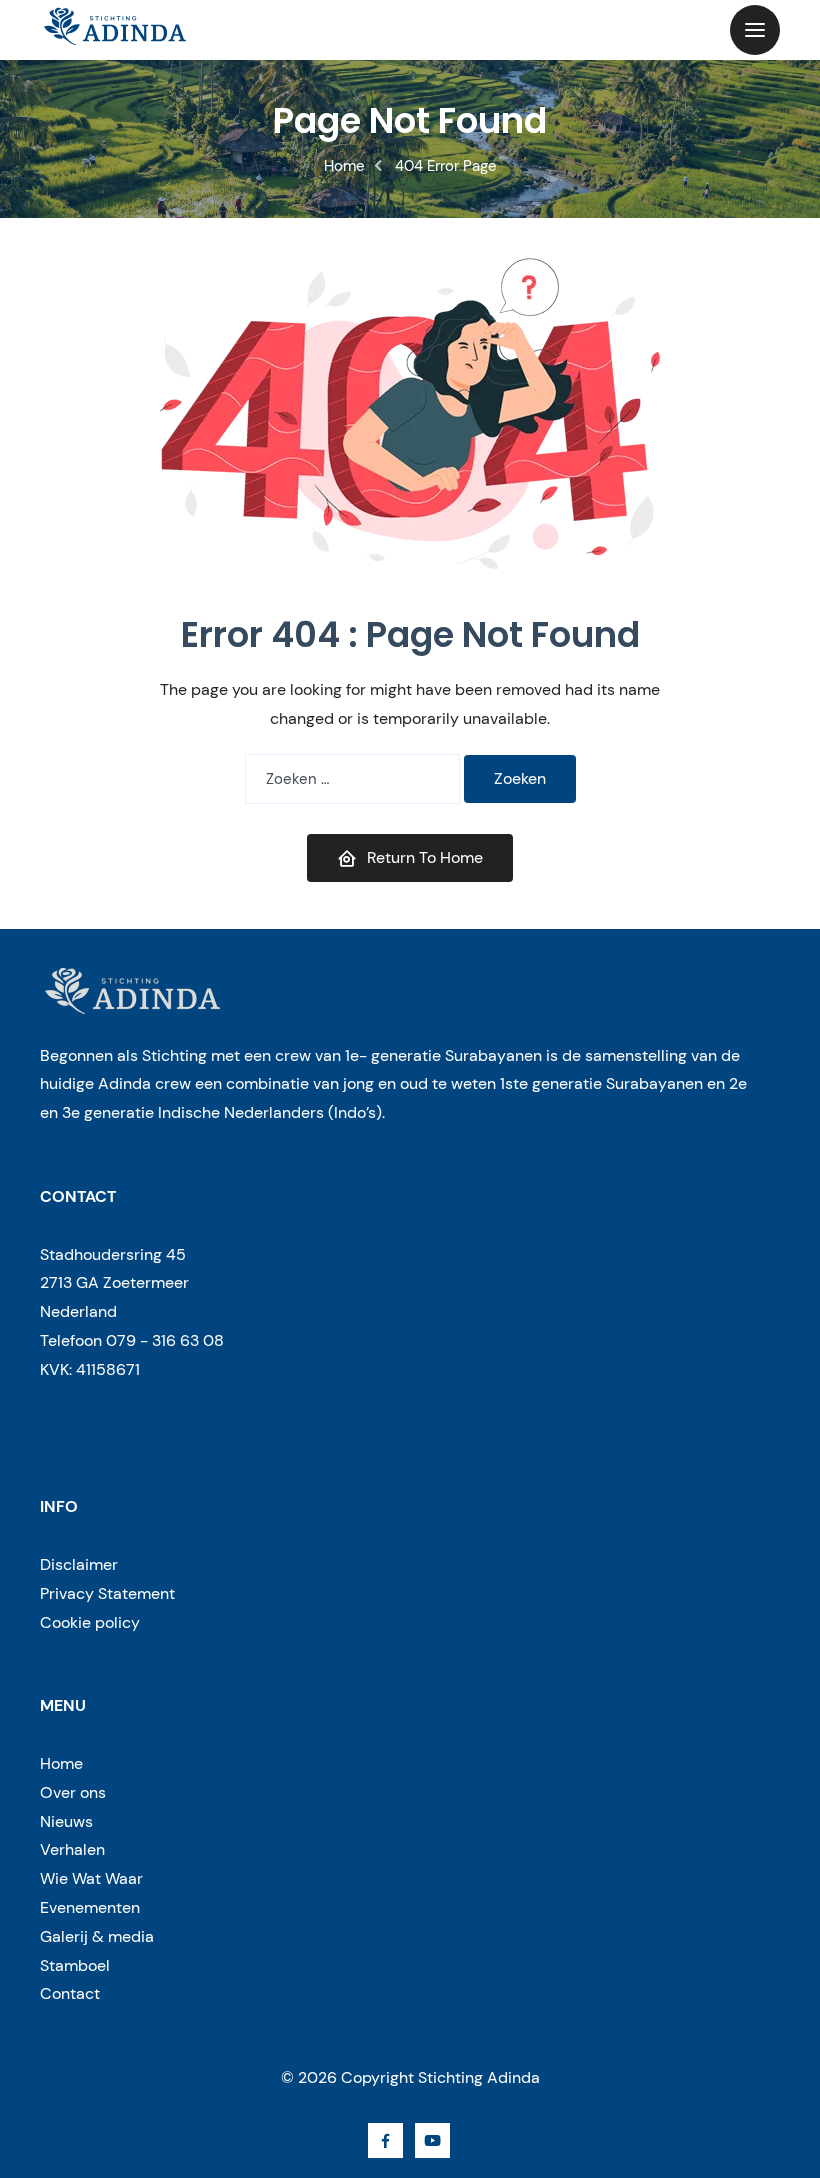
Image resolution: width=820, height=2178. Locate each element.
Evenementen (90, 1907)
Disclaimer (79, 1564)
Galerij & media (97, 1936)
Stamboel (75, 1965)
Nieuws (66, 1821)
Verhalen (72, 1849)
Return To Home (425, 857)
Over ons (73, 1792)
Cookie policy (90, 1622)
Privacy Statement (107, 1593)
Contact (70, 1993)
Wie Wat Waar (91, 1878)
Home (344, 166)
